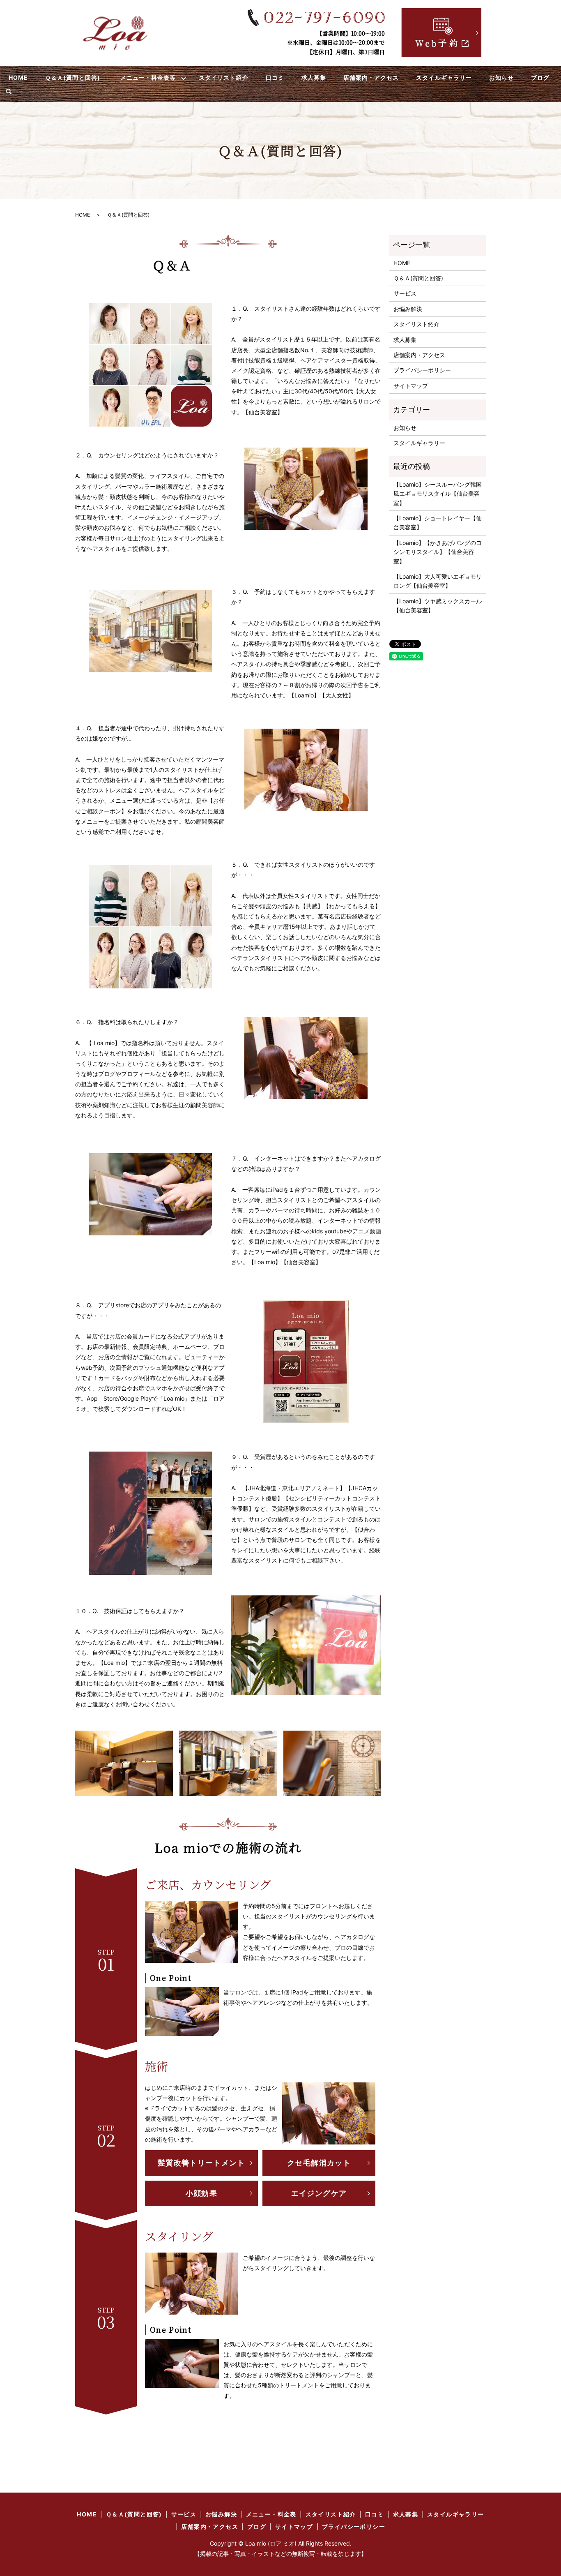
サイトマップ (411, 386)
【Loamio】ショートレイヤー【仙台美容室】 (438, 523)
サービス (405, 293)
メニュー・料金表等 (148, 77)
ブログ (540, 77)
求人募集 (314, 77)
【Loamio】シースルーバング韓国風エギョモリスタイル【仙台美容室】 (438, 494)
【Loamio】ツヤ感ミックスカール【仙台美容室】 (438, 606)
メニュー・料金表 (271, 2514)
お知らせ (501, 77)
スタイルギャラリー (444, 77)
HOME (18, 77)
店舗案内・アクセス (371, 77)
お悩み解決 (408, 309)
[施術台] (124, 1762)
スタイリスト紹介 (223, 77)
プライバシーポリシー (422, 370)
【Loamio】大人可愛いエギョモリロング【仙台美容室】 (438, 581)
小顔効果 (201, 2193)
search (9, 92)
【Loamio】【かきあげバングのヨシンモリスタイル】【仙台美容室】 (438, 552)
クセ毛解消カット (319, 2163)
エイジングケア (319, 2193)
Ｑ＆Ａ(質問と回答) (73, 77)
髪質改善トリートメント (201, 2163)
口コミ (275, 77)
